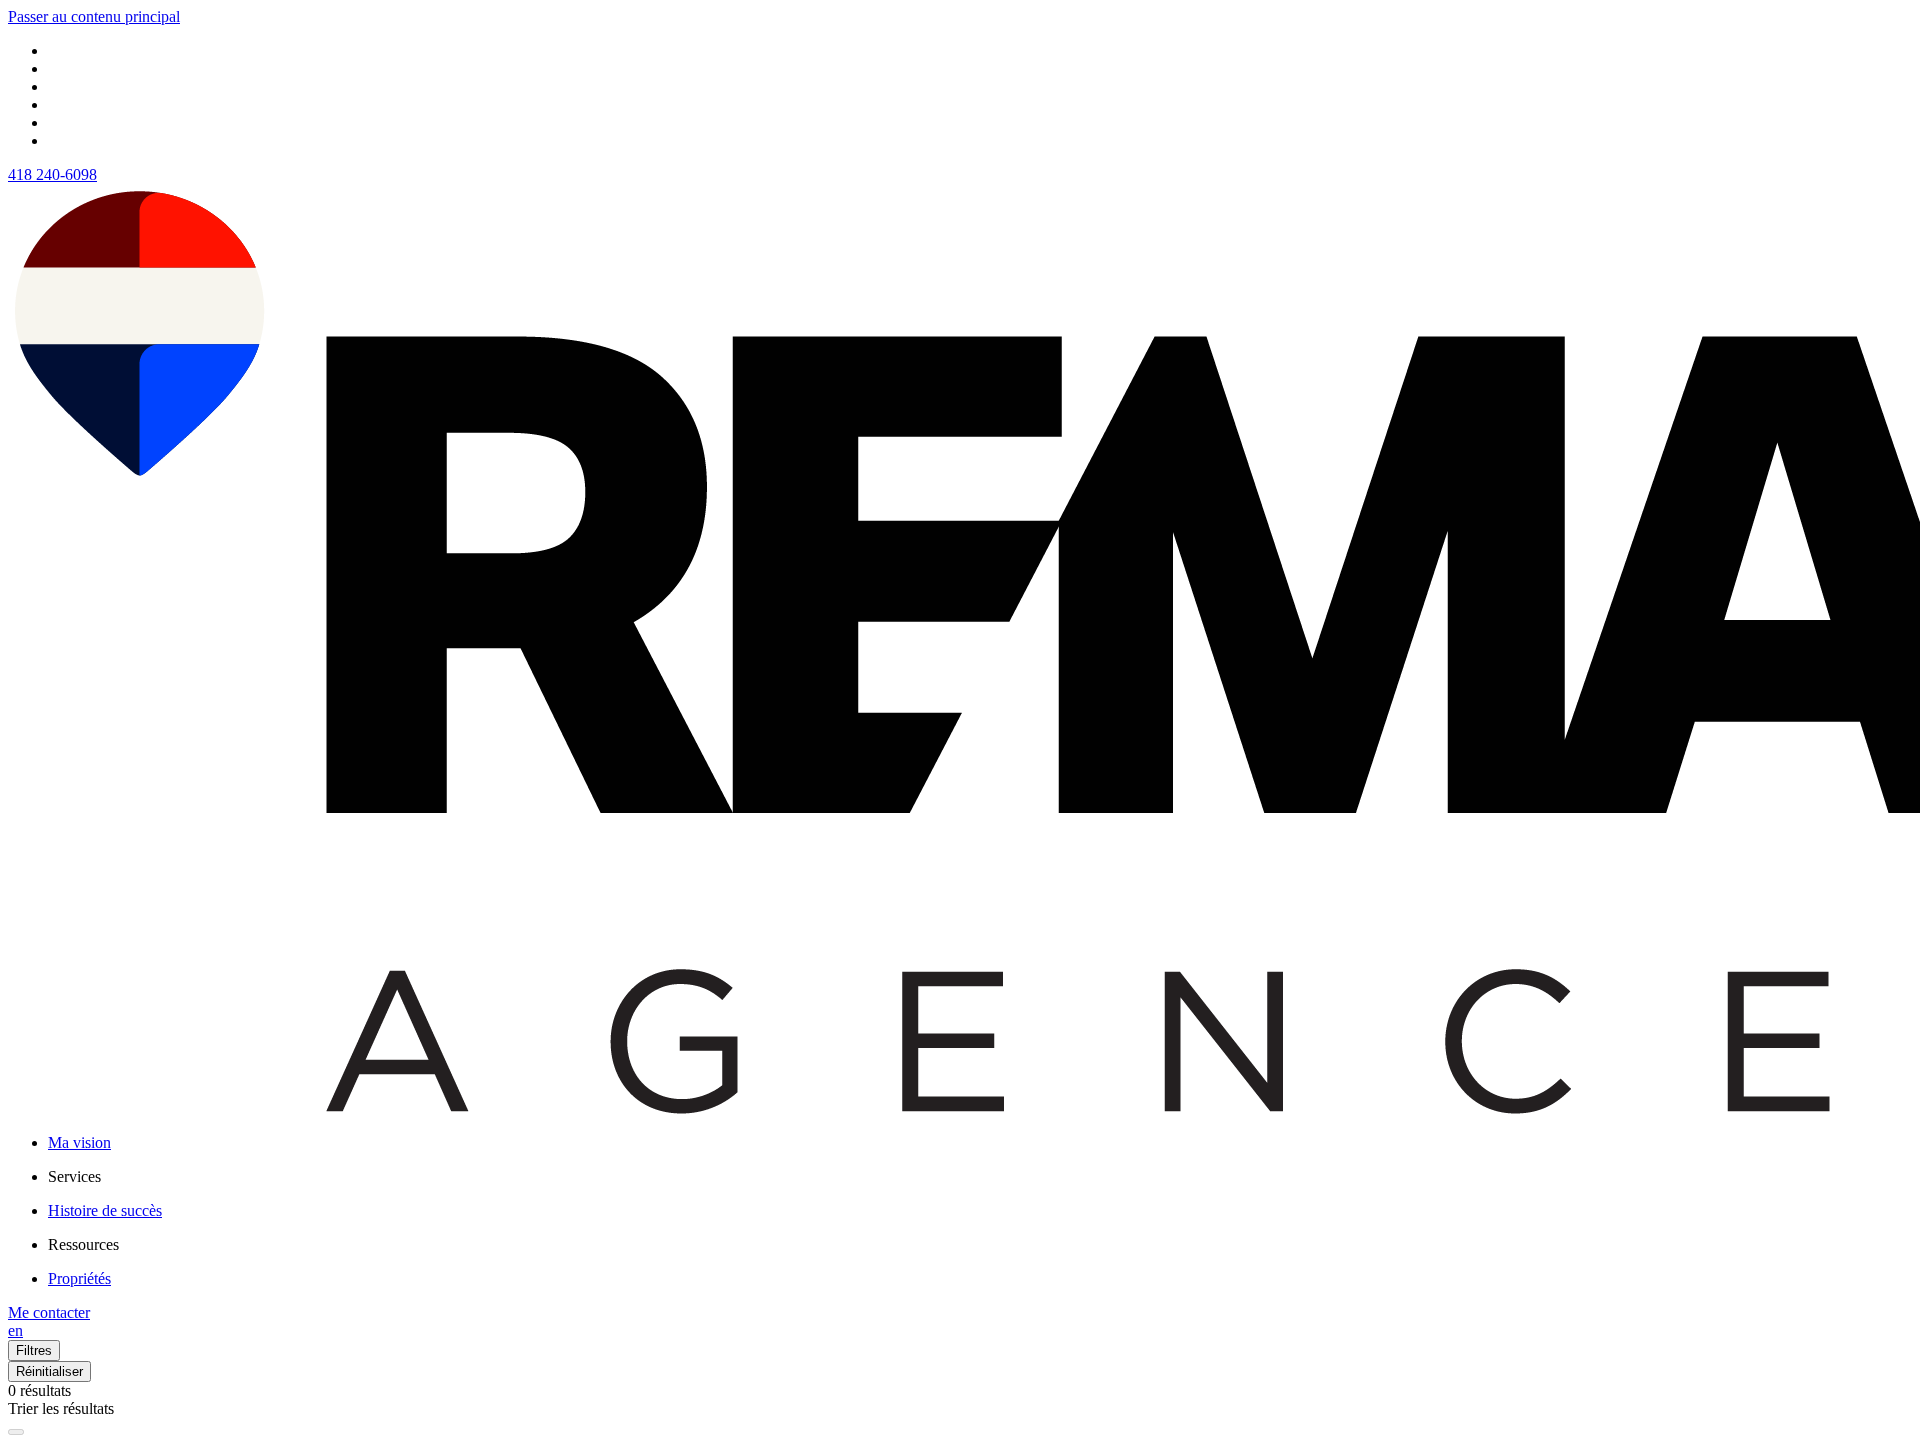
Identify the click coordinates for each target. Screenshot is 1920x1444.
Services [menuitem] (74, 1176)
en (15, 1330)
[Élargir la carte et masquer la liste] (16, 1432)
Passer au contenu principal (94, 16)
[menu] (980, 1177)
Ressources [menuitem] (83, 1244)
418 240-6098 (52, 174)
